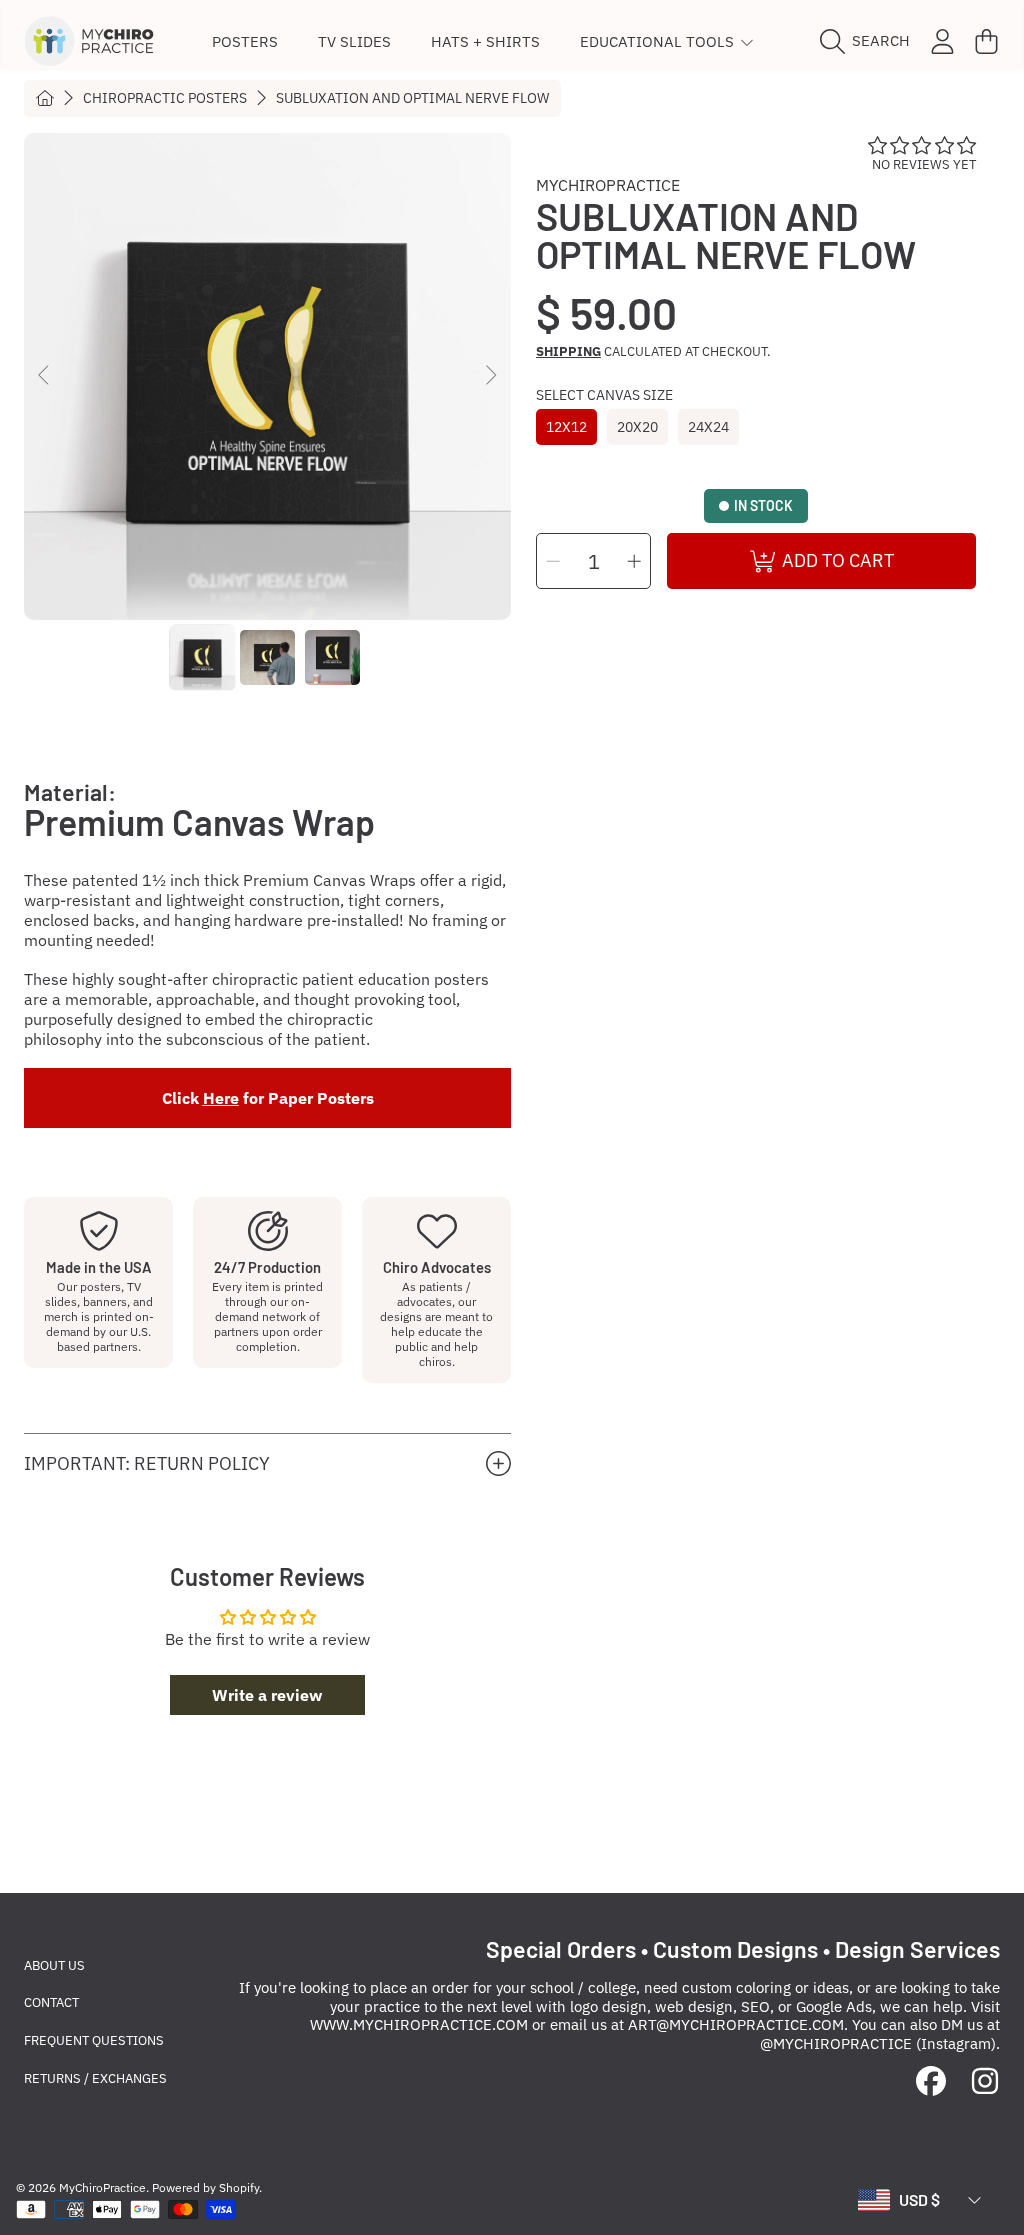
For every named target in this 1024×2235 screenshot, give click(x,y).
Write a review (267, 1695)
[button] (870, 41)
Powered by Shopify (205, 2187)
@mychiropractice (836, 2043)
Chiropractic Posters (165, 98)
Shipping (568, 352)
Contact (51, 2002)
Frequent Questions (94, 2040)
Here (221, 1098)
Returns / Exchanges (95, 2078)
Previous (45, 376)
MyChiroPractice (608, 185)
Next (490, 376)
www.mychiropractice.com (419, 2024)
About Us (54, 1965)
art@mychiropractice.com (736, 2024)
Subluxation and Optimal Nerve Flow (412, 98)
